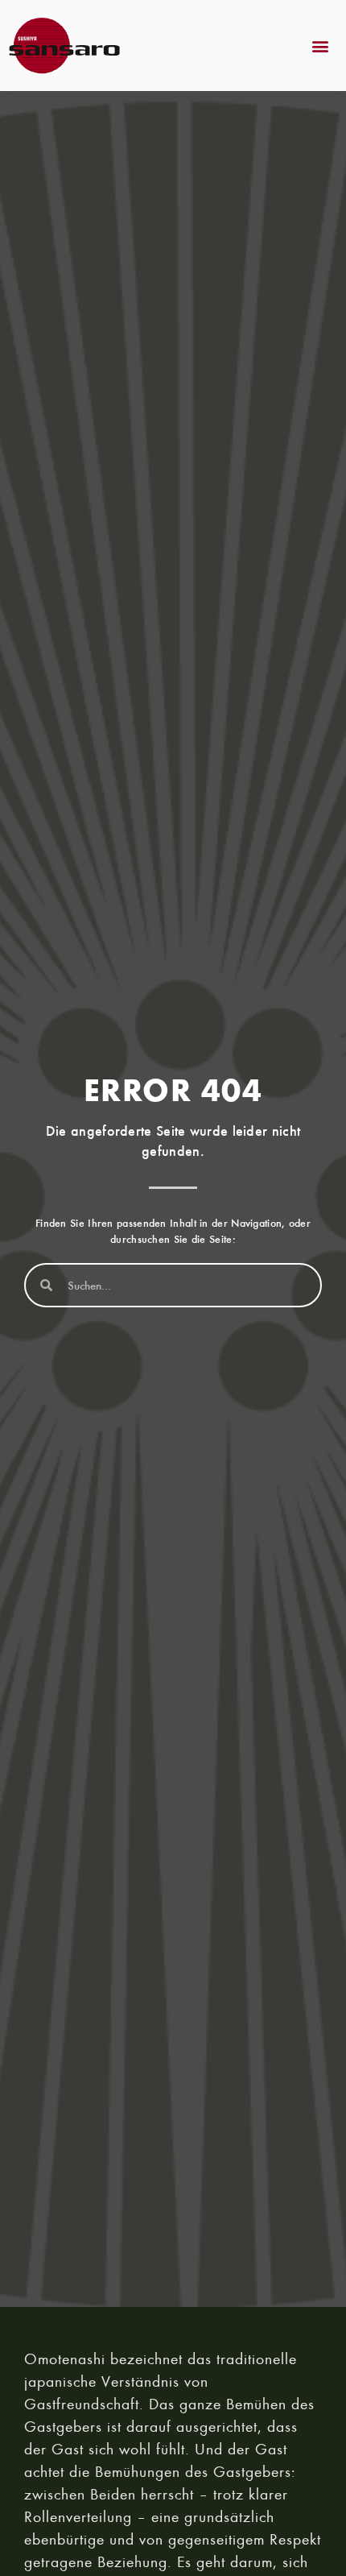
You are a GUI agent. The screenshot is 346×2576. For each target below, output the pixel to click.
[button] (321, 46)
